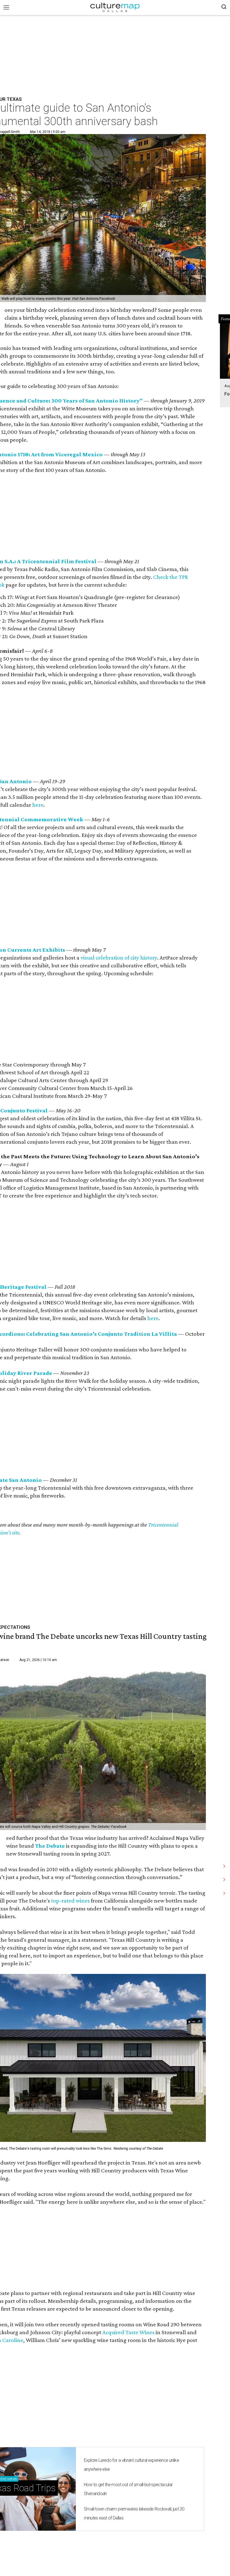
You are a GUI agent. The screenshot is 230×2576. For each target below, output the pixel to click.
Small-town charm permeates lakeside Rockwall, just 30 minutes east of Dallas (134, 2513)
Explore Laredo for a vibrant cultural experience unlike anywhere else (131, 2465)
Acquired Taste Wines (128, 2332)
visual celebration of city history (119, 958)
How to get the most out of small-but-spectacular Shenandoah (128, 2489)
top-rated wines (70, 1901)
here (38, 805)
